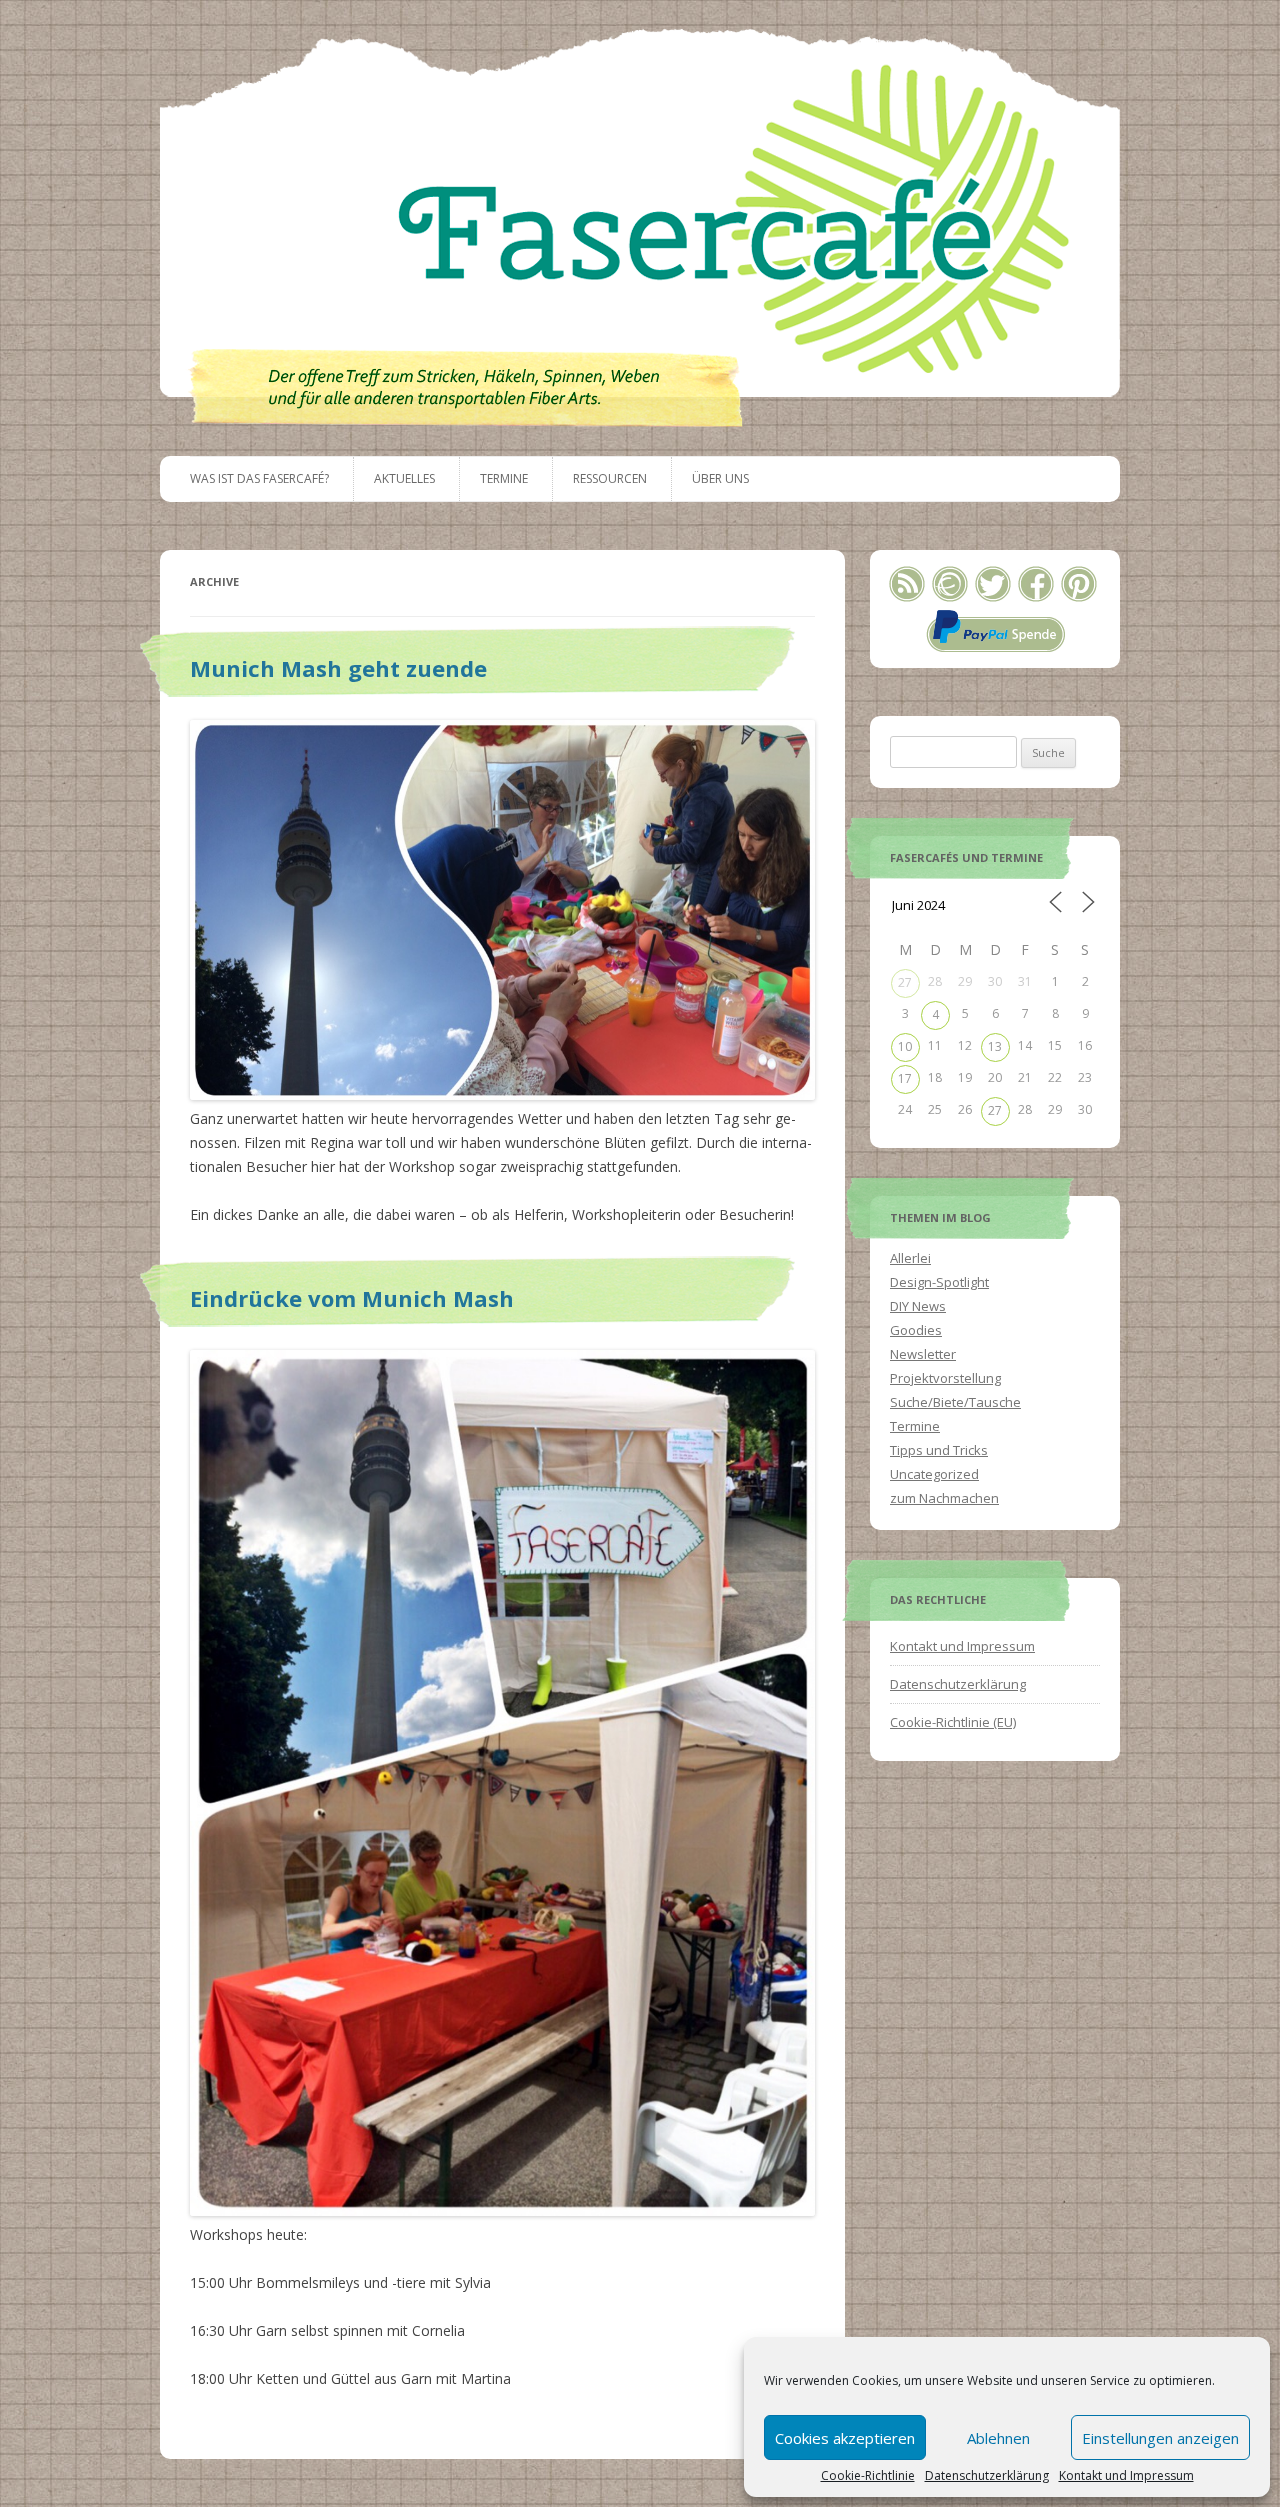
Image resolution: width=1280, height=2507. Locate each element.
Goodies (916, 1330)
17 (905, 1078)
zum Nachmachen (944, 1498)
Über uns (720, 478)
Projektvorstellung (945, 1378)
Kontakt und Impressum (1126, 2476)
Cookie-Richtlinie (868, 2476)
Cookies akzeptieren (845, 2438)
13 (995, 1046)
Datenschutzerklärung (987, 2476)
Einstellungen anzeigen (1160, 2438)
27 (905, 982)
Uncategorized (934, 1474)
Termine (504, 478)
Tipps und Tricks (939, 1450)
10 (905, 1046)
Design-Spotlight (939, 1282)
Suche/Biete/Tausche (955, 1402)
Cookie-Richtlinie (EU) (953, 1722)
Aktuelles (404, 478)
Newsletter (923, 1354)
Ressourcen (610, 478)
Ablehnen (998, 2438)
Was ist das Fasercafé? (259, 478)
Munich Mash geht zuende (338, 668)
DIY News (918, 1306)
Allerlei (910, 1258)
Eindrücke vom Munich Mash (352, 1298)
